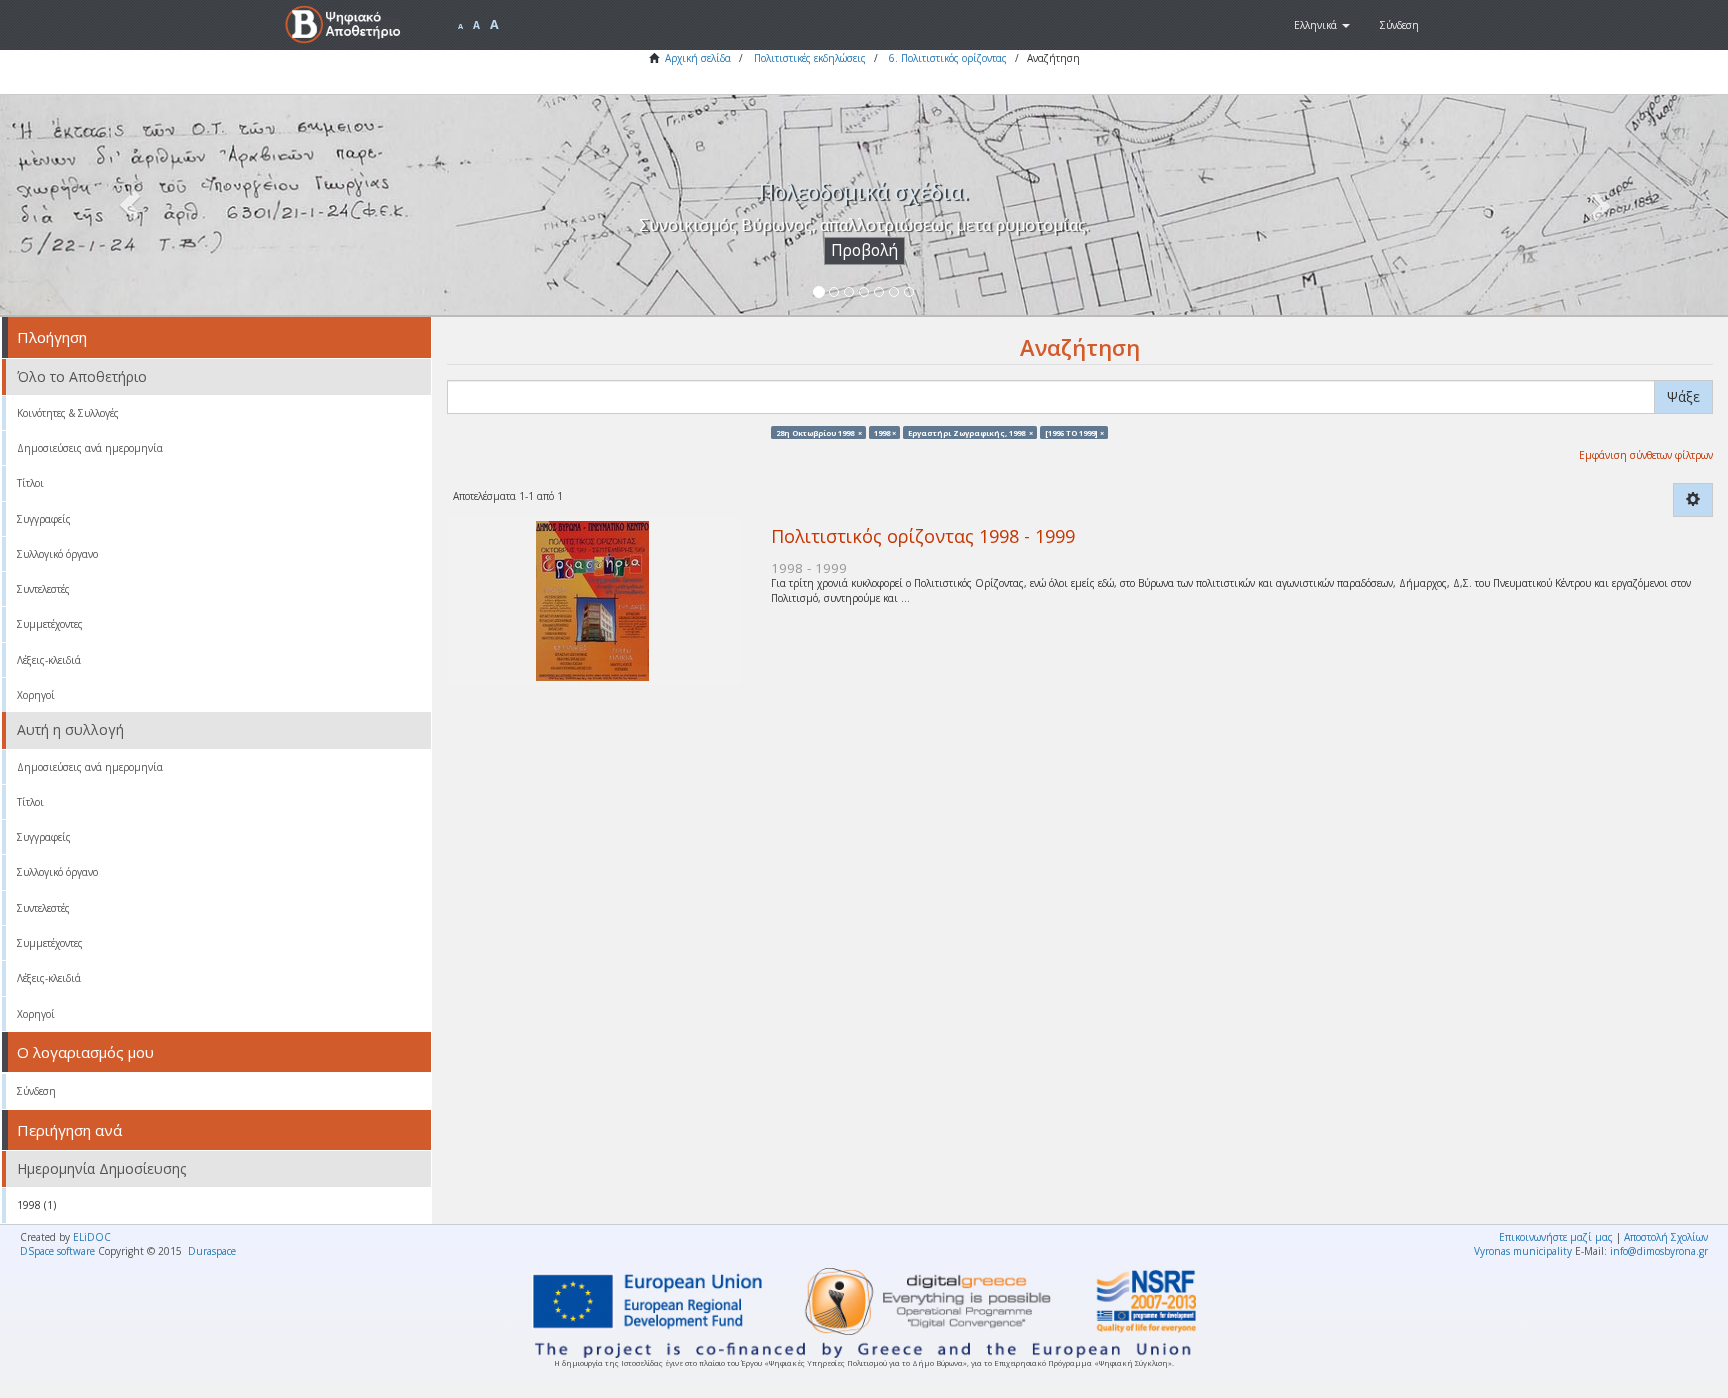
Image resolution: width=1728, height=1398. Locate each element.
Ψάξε (1683, 396)
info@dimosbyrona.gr (1659, 1251)
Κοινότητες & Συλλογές (68, 413)
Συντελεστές (43, 589)
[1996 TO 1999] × (1074, 432)
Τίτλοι (30, 483)
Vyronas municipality (1523, 1251)
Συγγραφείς (44, 519)
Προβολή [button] (864, 250)
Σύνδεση (36, 1091)
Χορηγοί (36, 695)
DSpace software (57, 1251)
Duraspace (212, 1251)
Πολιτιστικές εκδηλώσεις (810, 58)
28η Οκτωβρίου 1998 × (819, 432)
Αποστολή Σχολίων (1666, 1237)
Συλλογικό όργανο (57, 554)
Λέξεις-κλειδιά (49, 660)
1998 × (885, 432)
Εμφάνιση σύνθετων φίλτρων (1646, 455)
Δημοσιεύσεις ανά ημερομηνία (90, 448)
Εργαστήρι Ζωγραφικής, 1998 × (970, 432)
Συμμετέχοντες (50, 624)
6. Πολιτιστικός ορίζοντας (948, 58)
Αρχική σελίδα (698, 58)
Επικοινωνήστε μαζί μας (1556, 1237)
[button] (1322, 25)
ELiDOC (92, 1237)
